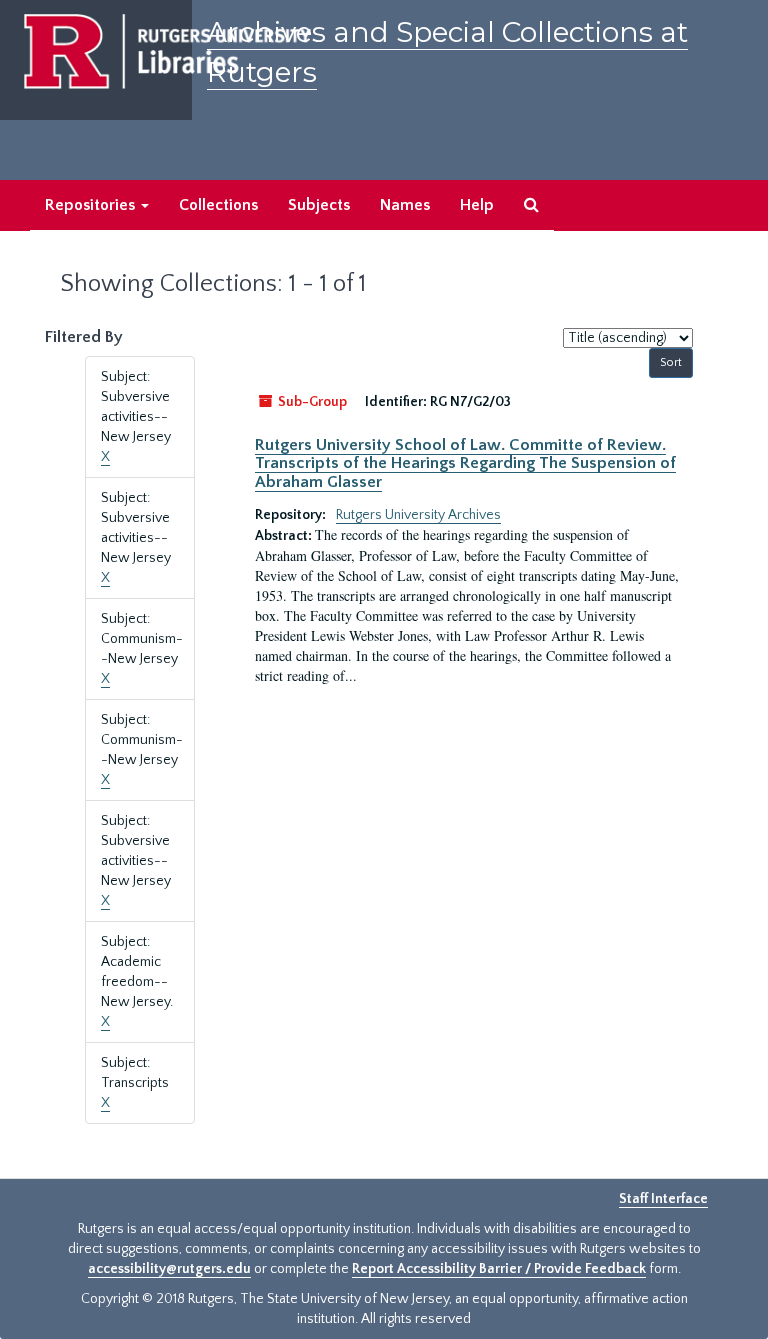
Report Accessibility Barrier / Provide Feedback (499, 1269)
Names (405, 205)
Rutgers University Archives (418, 515)
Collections (218, 205)
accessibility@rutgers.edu (169, 1269)
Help (477, 205)
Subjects (319, 205)
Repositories (92, 205)
